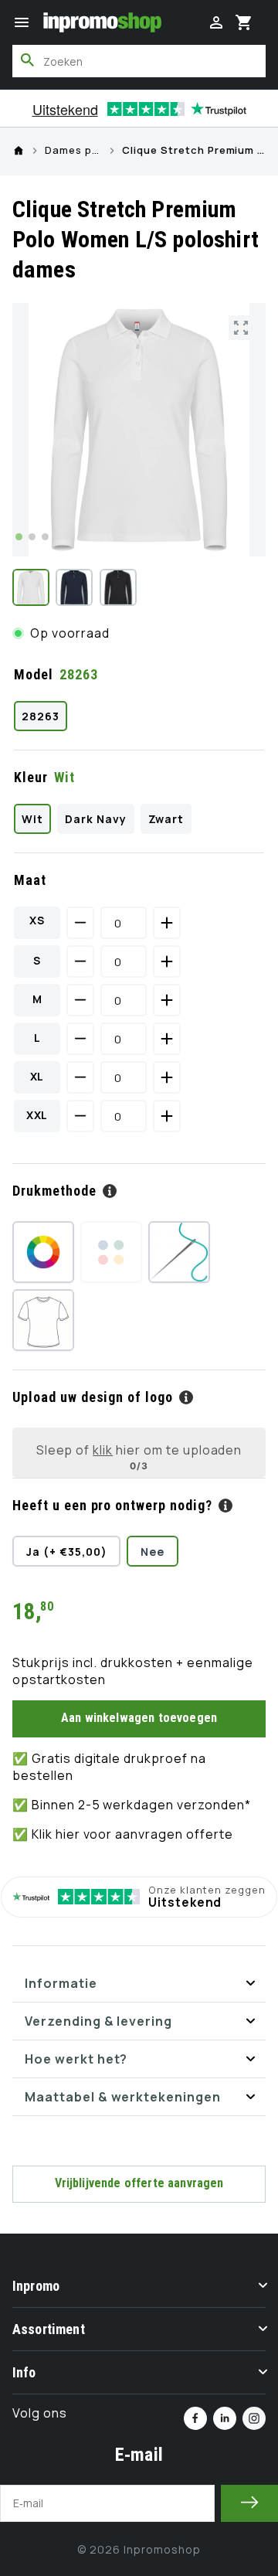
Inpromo (36, 2286)
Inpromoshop (162, 2549)
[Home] (19, 151)
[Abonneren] (249, 2503)
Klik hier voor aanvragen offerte (132, 1834)
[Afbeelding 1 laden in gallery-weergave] (31, 587)
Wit (32, 819)
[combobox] (139, 61)
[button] (22, 22)
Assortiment (49, 2329)
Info (24, 2372)
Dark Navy (96, 819)
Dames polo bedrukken (73, 151)
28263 (41, 716)
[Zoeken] (28, 60)
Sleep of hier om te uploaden (139, 1450)
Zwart (166, 819)
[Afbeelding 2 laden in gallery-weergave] (74, 587)
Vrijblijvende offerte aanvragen (139, 2183)
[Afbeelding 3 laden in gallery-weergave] (118, 587)
